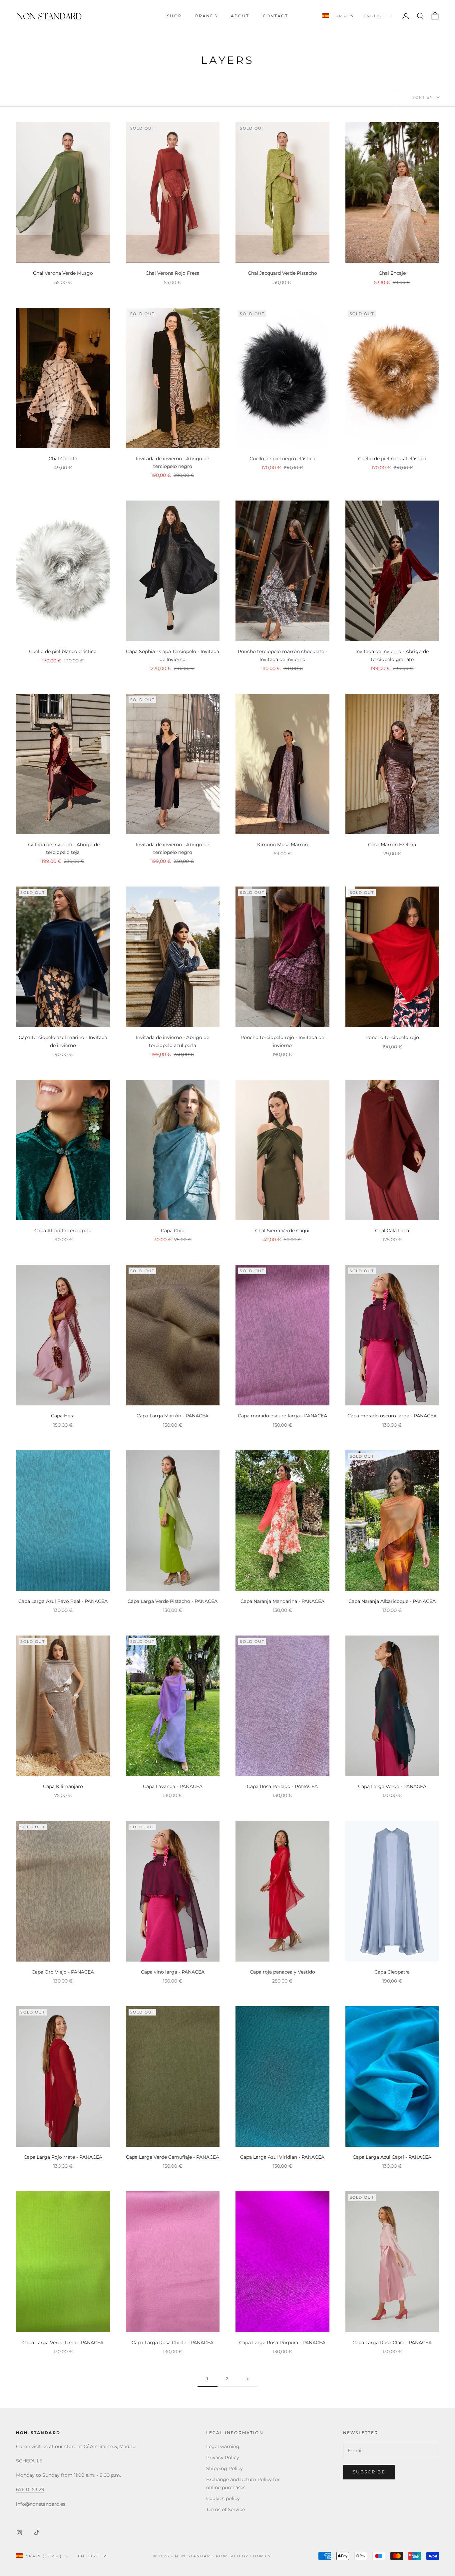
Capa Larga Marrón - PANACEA (173, 1416)
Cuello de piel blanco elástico (63, 651)
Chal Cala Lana (392, 1231)
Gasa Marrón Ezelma (392, 845)
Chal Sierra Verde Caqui (282, 1231)
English (374, 16)
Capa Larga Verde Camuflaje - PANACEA (173, 2157)
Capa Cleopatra (392, 1972)
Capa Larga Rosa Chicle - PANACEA (173, 2343)
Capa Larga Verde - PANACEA (392, 1786)
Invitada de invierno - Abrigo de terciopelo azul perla (173, 1041)
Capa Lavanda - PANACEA (173, 1786)
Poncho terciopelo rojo (392, 1037)
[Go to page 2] (247, 2379)
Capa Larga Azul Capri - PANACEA (392, 2157)
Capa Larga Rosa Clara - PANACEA (392, 2343)
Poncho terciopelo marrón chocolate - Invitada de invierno (282, 655)
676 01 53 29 (30, 2489)
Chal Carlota (63, 459)
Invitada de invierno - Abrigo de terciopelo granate (392, 655)
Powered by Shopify (244, 2556)
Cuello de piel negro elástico (282, 459)
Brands (206, 16)
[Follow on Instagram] (19, 2533)
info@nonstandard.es (41, 2504)
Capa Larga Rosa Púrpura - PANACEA (282, 2343)
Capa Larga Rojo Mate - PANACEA (63, 2157)
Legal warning (223, 2446)
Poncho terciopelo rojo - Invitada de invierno (282, 1041)
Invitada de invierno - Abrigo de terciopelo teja (63, 848)
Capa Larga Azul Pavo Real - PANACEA (63, 1601)
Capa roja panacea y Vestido (282, 1972)
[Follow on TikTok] (37, 2533)
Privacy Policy (223, 2457)
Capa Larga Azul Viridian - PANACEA (282, 2157)
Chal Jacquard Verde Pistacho (282, 273)
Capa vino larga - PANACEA (173, 1972)
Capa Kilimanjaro (63, 1786)
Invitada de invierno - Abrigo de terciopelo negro (173, 462)
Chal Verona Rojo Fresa (173, 273)
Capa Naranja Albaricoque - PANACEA (392, 1601)
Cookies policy (223, 2498)
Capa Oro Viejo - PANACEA (63, 1972)
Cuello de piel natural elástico (392, 459)
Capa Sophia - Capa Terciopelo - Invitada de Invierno (173, 655)
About (240, 16)
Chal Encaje (392, 273)
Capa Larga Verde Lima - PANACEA (63, 2343)
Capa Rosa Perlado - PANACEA (282, 1786)
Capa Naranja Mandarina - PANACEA (282, 1601)
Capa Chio (173, 1231)
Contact (275, 16)
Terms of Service (226, 2509)
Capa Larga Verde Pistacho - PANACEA (173, 1601)
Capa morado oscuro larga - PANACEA (282, 1416)
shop (174, 16)
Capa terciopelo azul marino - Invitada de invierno (63, 1041)
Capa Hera (63, 1416)
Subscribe (369, 2472)
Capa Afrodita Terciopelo (63, 1231)
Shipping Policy (225, 2468)
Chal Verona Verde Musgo (63, 273)
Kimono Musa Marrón (282, 845)
